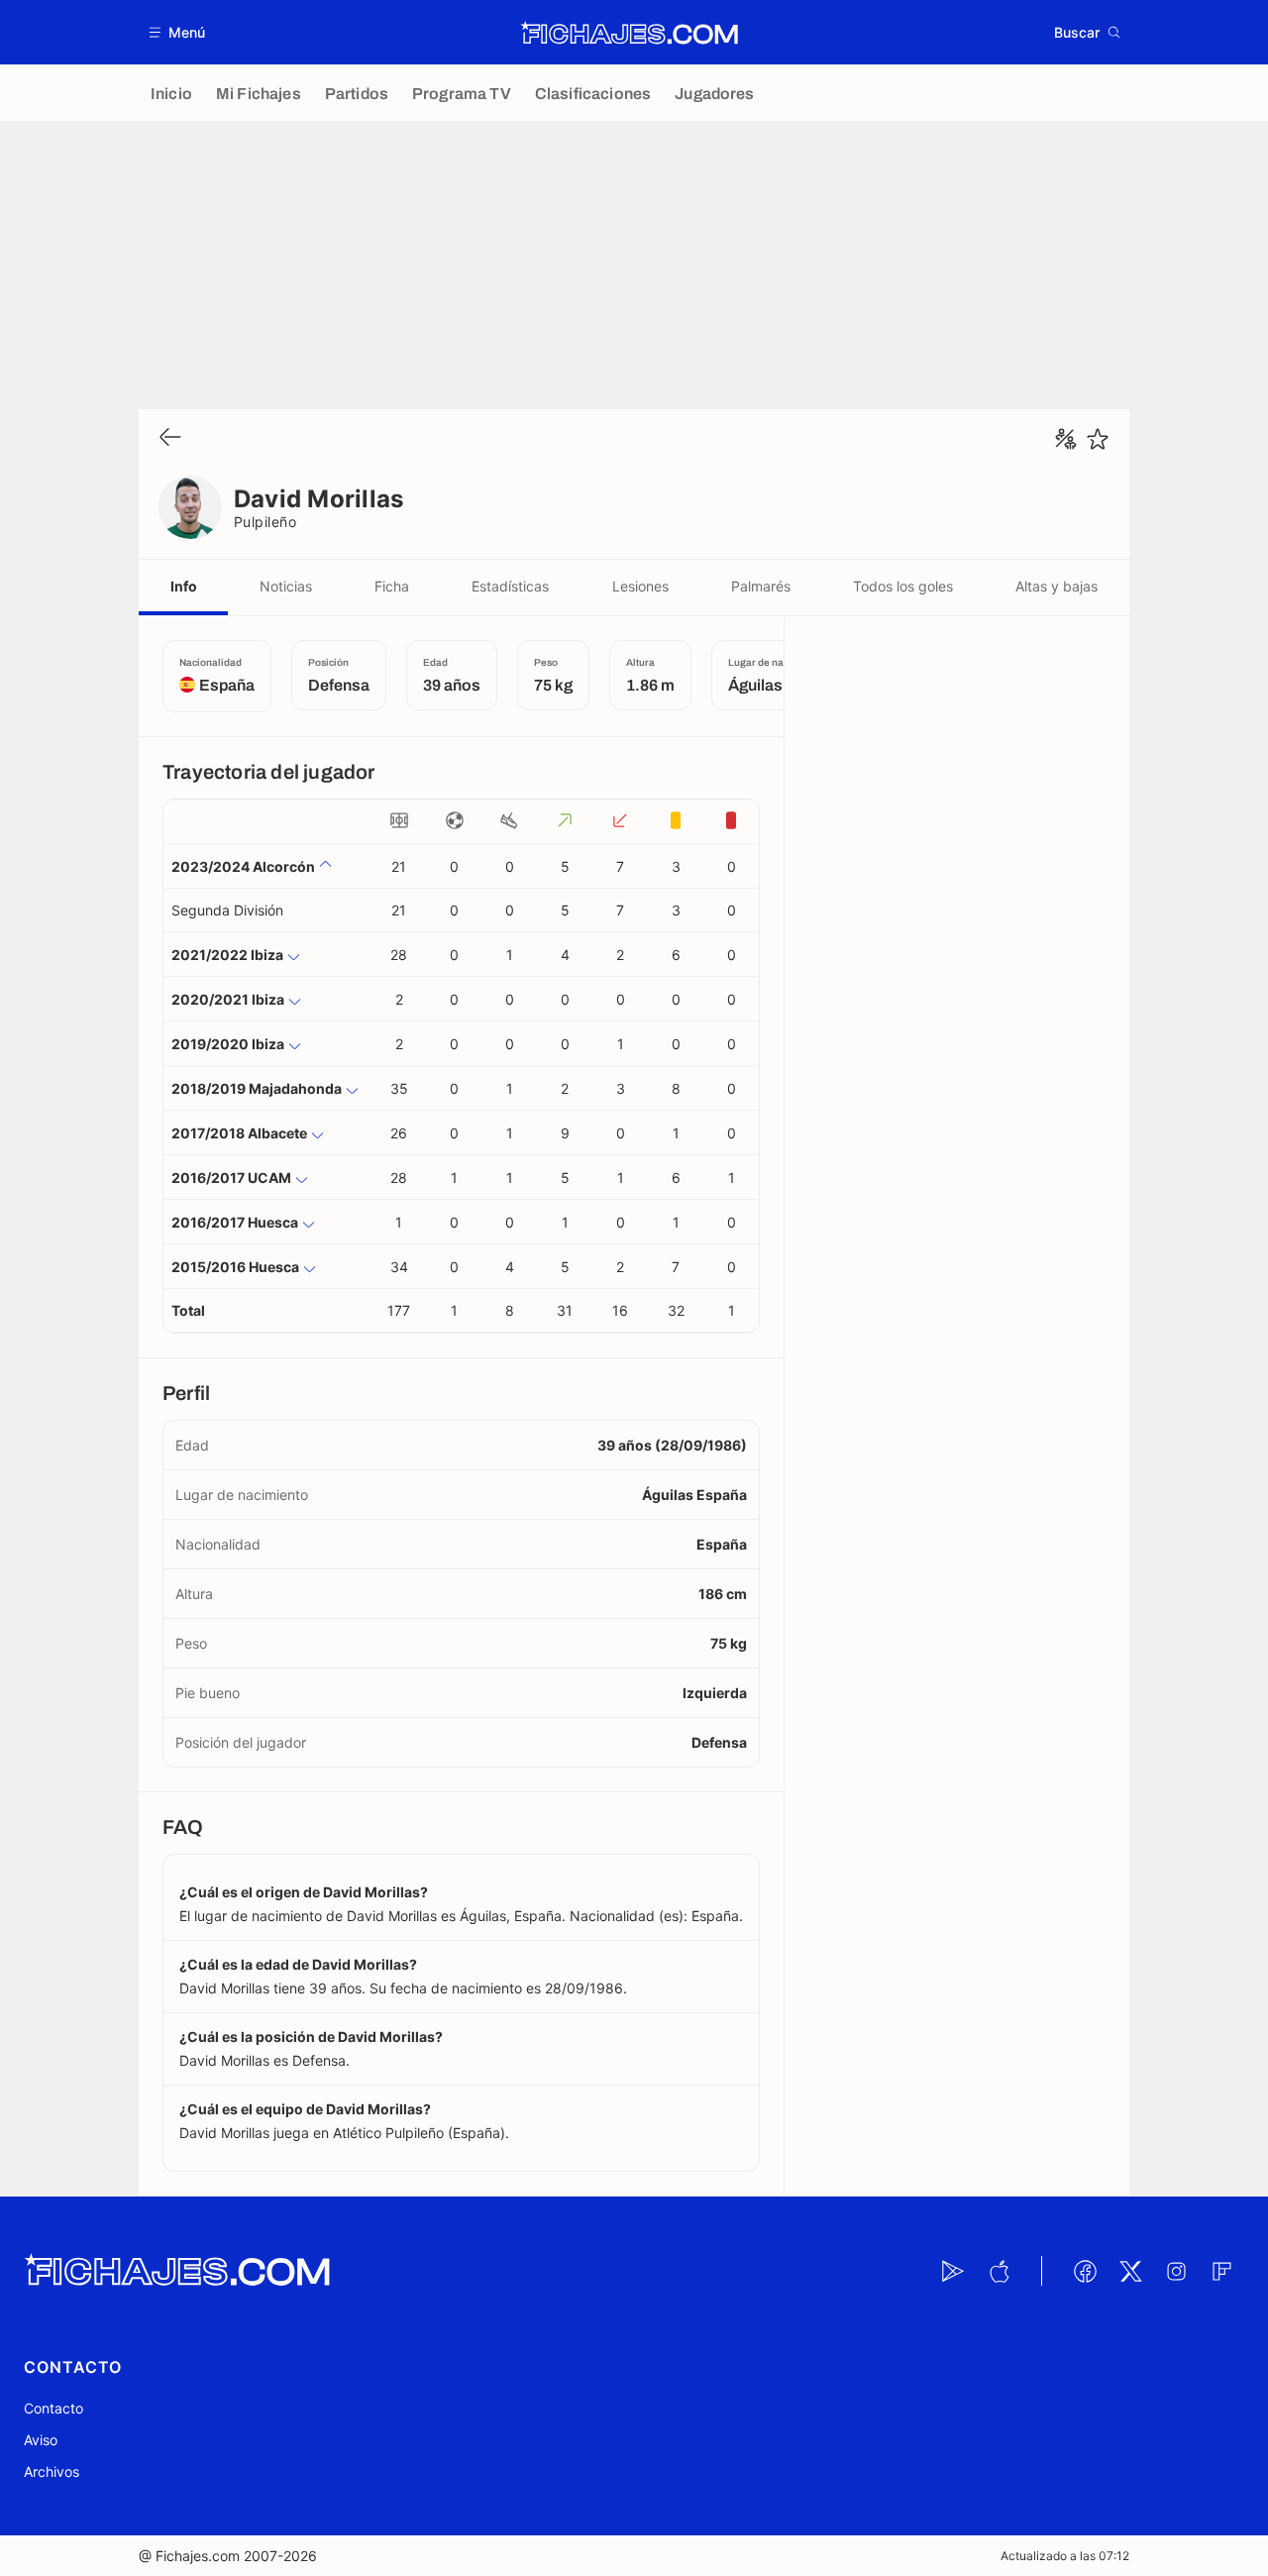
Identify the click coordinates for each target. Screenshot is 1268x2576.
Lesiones (640, 586)
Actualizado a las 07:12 (1065, 2556)
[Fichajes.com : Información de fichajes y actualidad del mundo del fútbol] (630, 33)
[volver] (170, 438)
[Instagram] (1176, 2271)
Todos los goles (903, 586)
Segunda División (227, 910)
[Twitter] (1130, 2271)
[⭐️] (1098, 439)
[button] (178, 32)
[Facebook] (1085, 2271)
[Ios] (999, 2271)
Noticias (286, 586)
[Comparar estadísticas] (1066, 439)
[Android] (953, 2271)
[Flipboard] (1221, 2271)
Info (184, 586)
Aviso (41, 2440)
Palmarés (761, 586)
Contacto (53, 2408)
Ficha (392, 586)
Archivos (52, 2471)
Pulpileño (265, 522)
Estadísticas (510, 586)
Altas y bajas (1057, 586)
